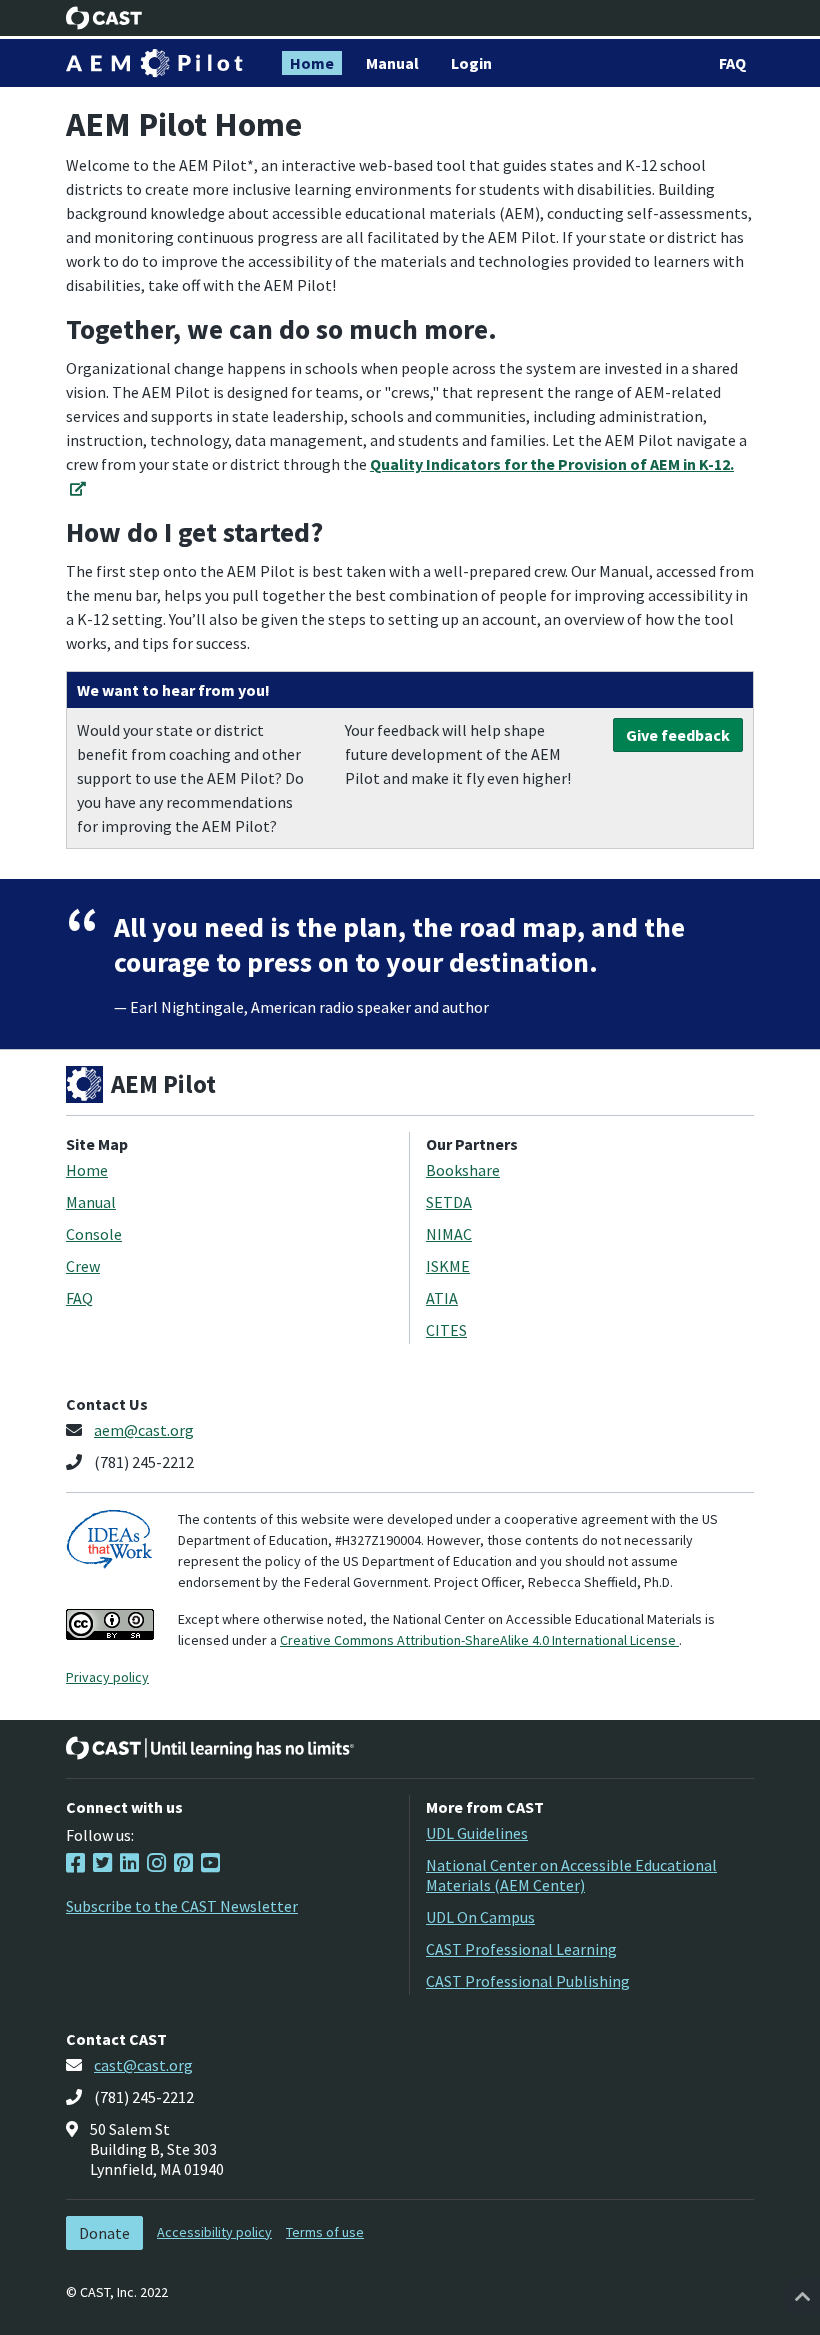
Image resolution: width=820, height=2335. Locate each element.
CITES (446, 1330)
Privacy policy (107, 1677)
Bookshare (463, 1170)
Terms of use (325, 2232)
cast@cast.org (143, 2065)
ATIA (442, 1298)
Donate (104, 2233)
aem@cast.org (144, 1430)
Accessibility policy (214, 2232)
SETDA (449, 1202)
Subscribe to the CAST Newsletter (182, 1906)
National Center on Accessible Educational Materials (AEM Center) (571, 1875)
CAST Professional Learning (521, 1949)
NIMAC (449, 1234)
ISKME (448, 1266)
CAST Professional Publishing (528, 1981)
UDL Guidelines (477, 1833)
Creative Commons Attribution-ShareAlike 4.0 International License (479, 1640)
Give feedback (678, 735)
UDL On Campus (480, 1917)
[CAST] (104, 18)
